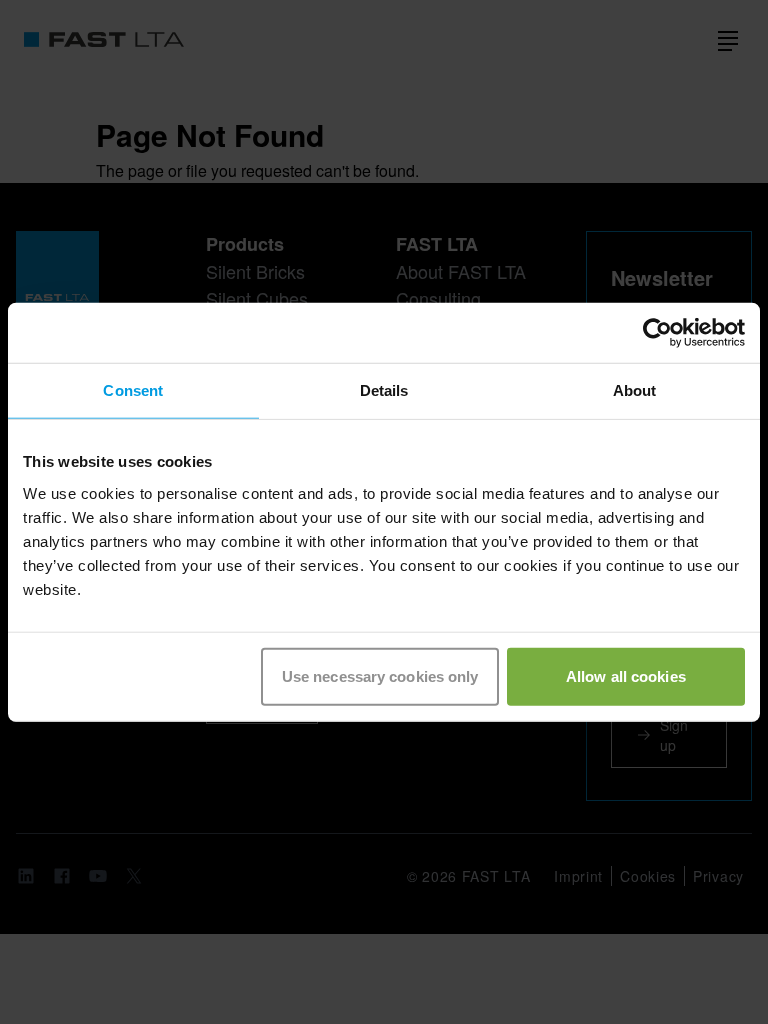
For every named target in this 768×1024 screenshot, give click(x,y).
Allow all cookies (626, 675)
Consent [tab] (133, 390)
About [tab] (635, 390)
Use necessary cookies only (380, 675)
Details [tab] (384, 390)
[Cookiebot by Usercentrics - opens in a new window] (657, 333)
